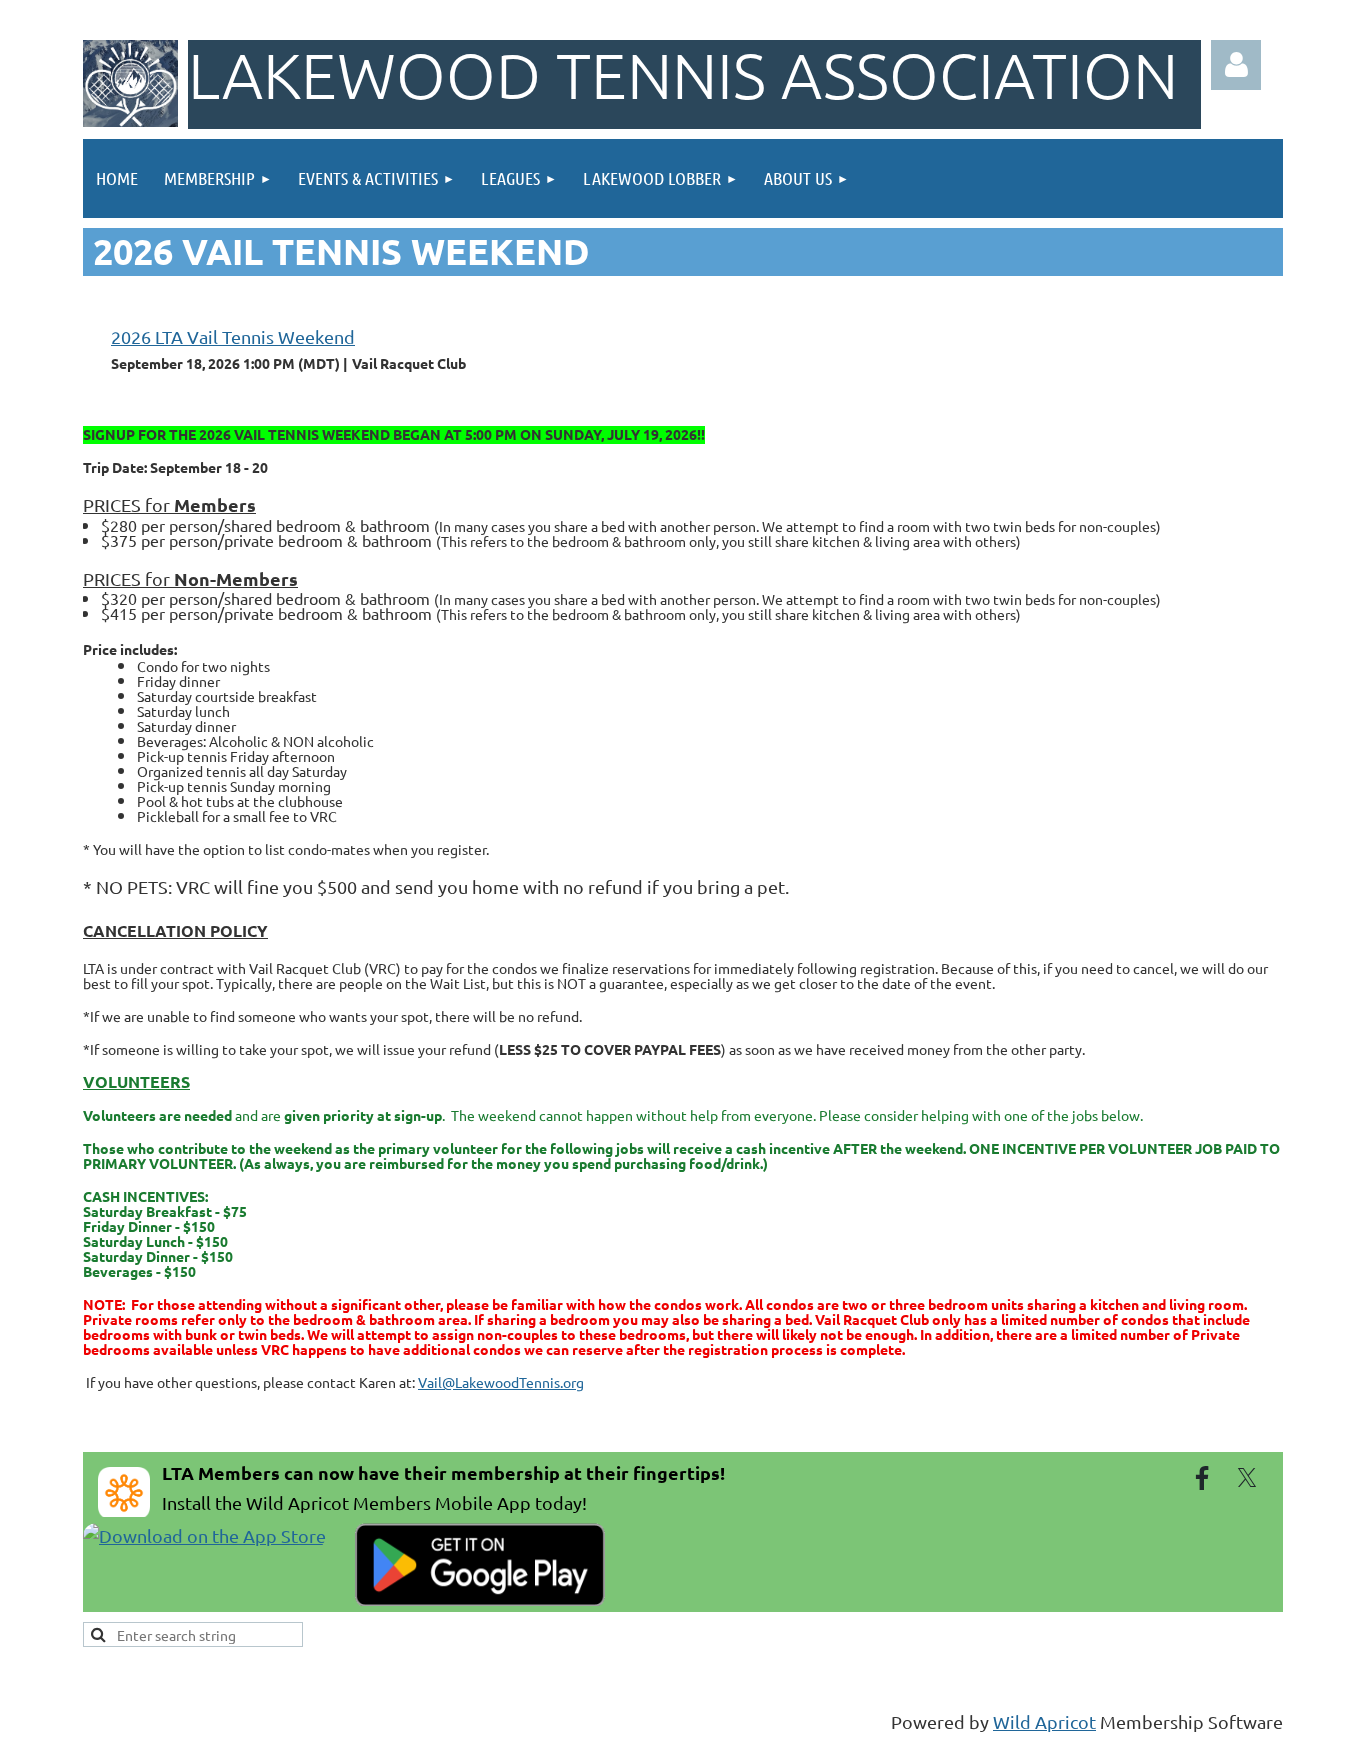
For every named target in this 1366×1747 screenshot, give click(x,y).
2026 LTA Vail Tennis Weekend (233, 336)
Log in (1236, 65)
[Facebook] (1202, 1478)
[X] (1247, 1478)
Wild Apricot (1044, 1721)
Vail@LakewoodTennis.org (501, 1382)
